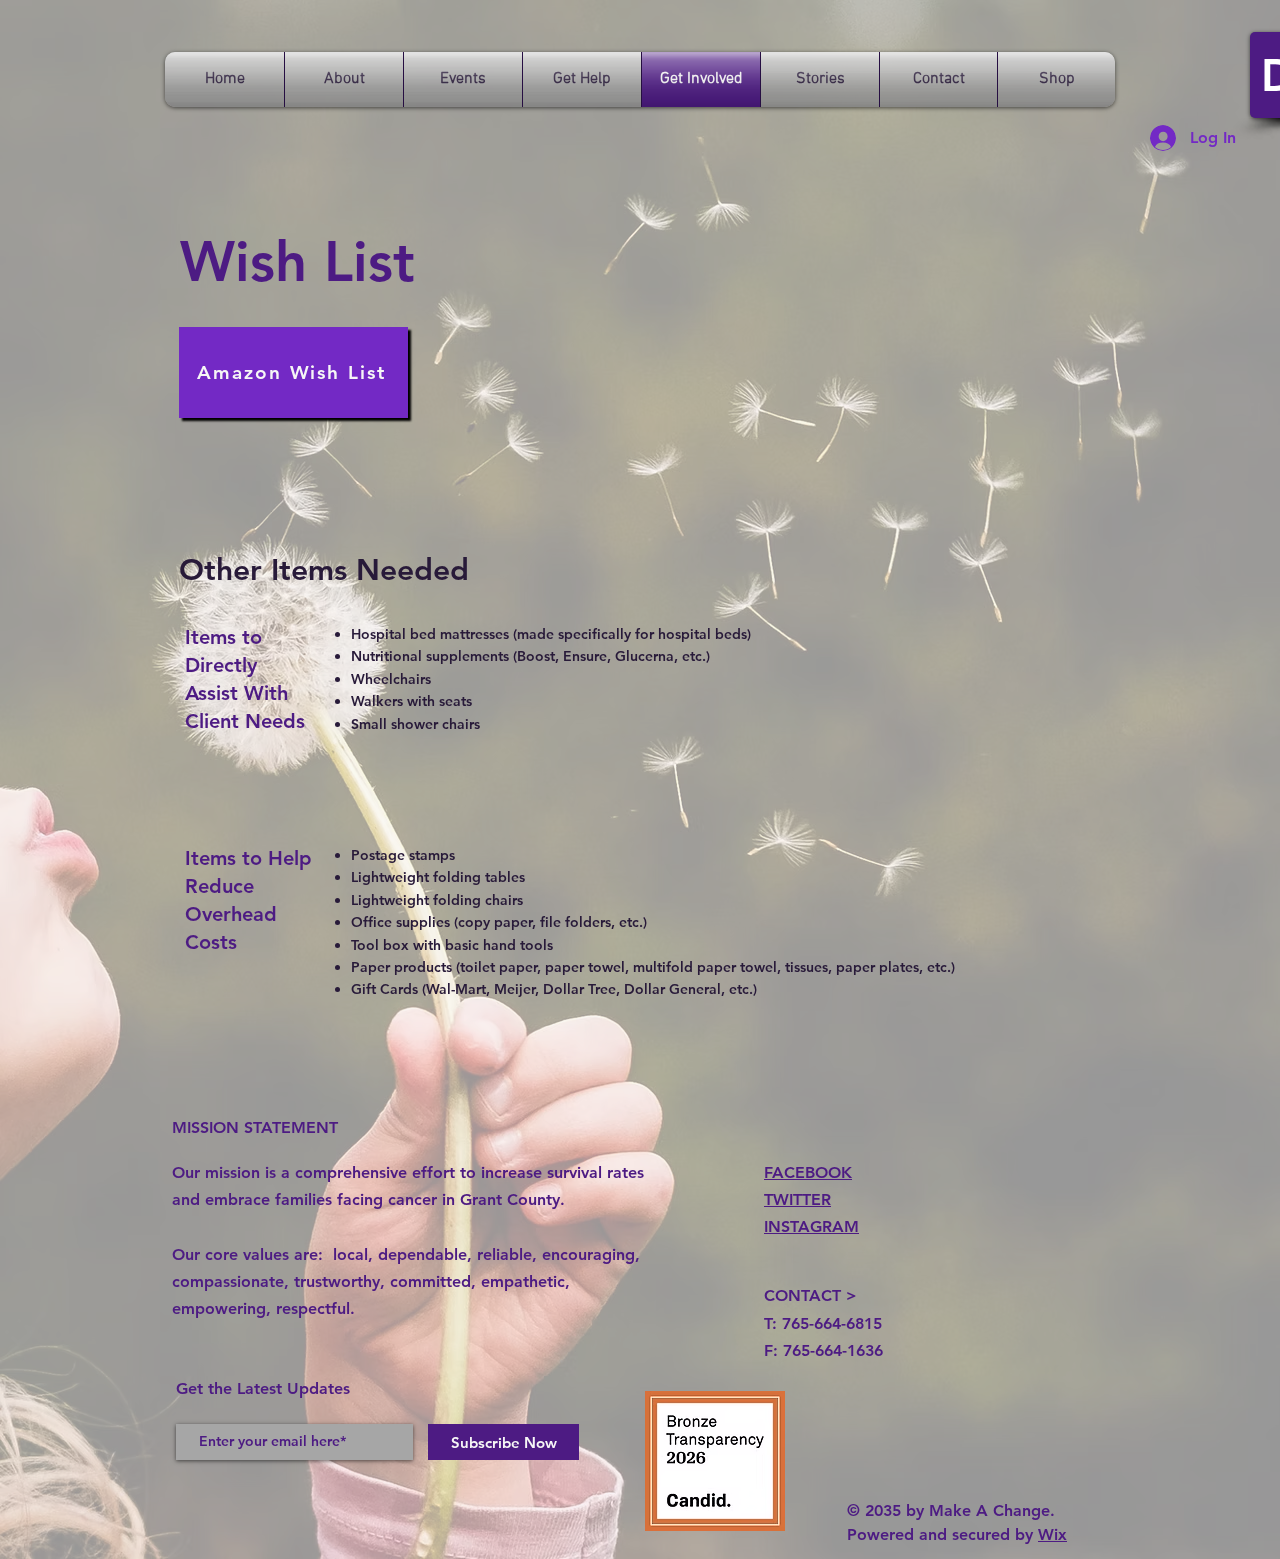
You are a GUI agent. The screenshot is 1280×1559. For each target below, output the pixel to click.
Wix (1052, 1534)
